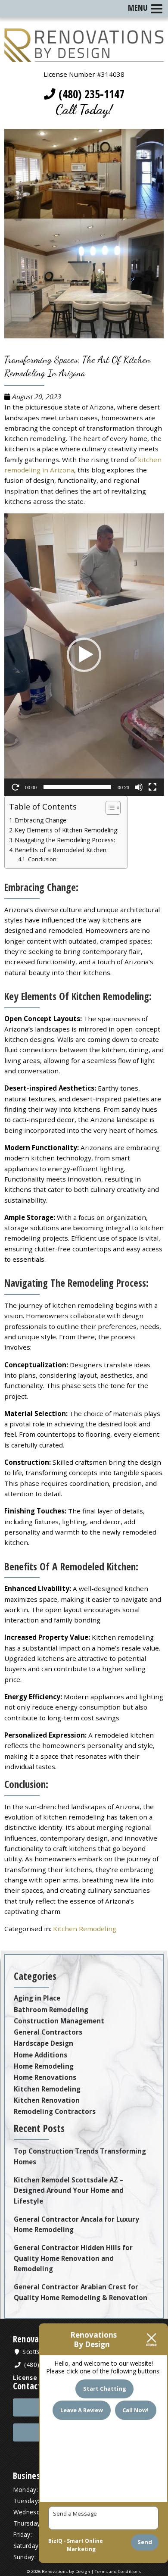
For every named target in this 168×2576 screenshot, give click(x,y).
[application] (84, 655)
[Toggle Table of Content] (109, 808)
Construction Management (59, 2021)
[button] (84, 655)
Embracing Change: (41, 820)
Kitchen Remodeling (85, 1929)
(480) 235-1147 (90, 94)
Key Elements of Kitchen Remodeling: (67, 830)
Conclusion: (43, 859)
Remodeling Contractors (55, 2111)
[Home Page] (84, 57)
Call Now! (135, 2410)
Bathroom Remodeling (51, 2010)
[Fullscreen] (152, 787)
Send (145, 2542)
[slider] (77, 787)
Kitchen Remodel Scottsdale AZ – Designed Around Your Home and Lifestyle (69, 2190)
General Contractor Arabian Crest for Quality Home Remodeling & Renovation (81, 2292)
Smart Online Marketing (85, 2545)
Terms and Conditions (118, 2571)
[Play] (16, 787)
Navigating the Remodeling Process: (65, 840)
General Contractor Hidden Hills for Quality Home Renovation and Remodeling (73, 2258)
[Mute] (139, 787)
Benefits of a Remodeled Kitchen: (61, 850)
